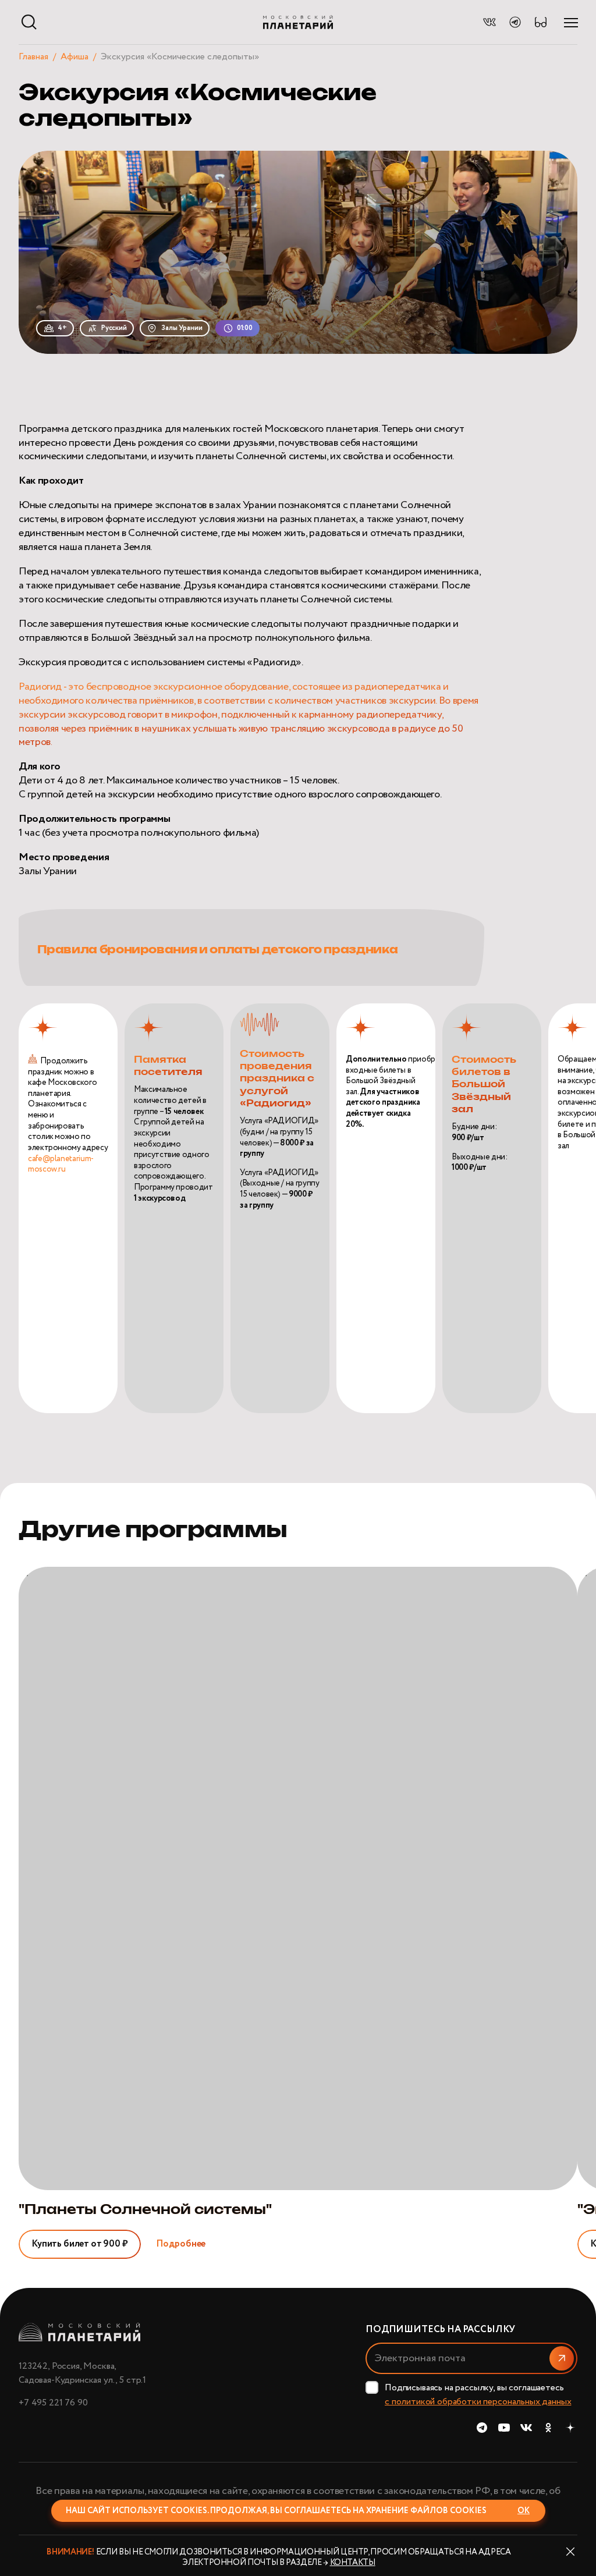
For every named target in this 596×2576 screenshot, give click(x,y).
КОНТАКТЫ (353, 2563)
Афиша (74, 57)
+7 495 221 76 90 (53, 2403)
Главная (33, 57)
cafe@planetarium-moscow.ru (61, 1164)
